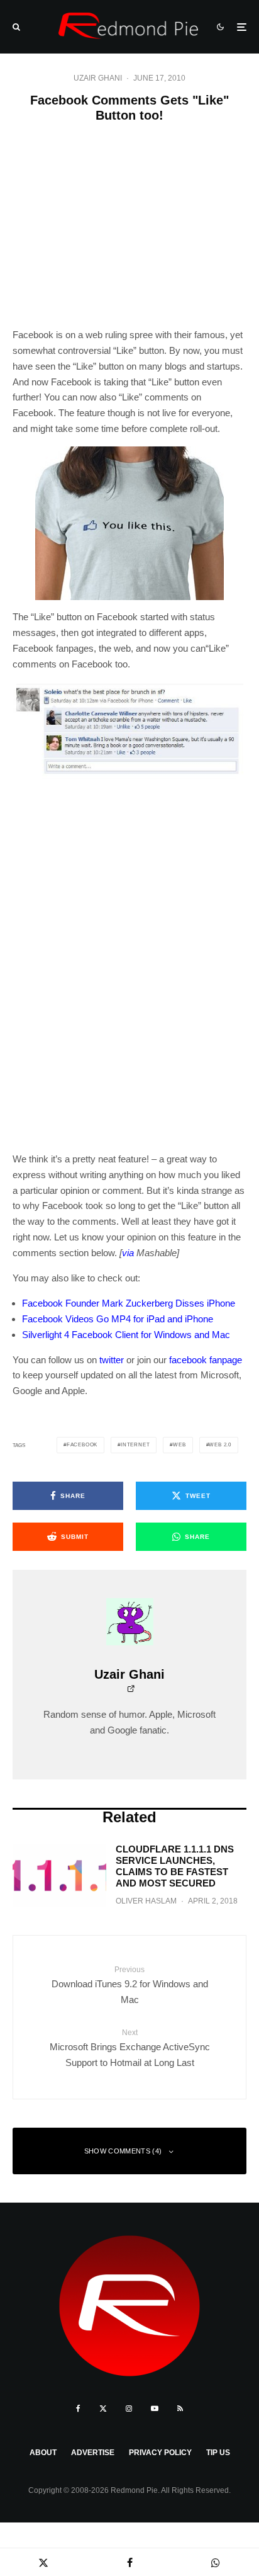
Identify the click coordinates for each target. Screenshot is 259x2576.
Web (179, 1445)
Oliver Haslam (146, 1901)
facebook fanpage (206, 1360)
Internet (135, 1445)
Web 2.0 (220, 1445)
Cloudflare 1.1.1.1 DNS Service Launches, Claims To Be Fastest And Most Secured (175, 1866)
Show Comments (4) (123, 2151)
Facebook (82, 1445)
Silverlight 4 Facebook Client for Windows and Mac (126, 1335)
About (43, 2453)
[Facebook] (78, 2409)
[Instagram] (129, 2409)
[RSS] (180, 2409)
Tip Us (218, 2453)
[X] (103, 2409)
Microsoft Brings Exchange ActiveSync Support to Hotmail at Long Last (130, 2048)
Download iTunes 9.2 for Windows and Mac (130, 1985)
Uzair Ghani (98, 78)
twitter (112, 1360)
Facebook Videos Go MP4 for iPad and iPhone (118, 1319)
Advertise (93, 2453)
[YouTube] (155, 2409)
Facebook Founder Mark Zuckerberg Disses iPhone (129, 1303)
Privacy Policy (160, 2453)
